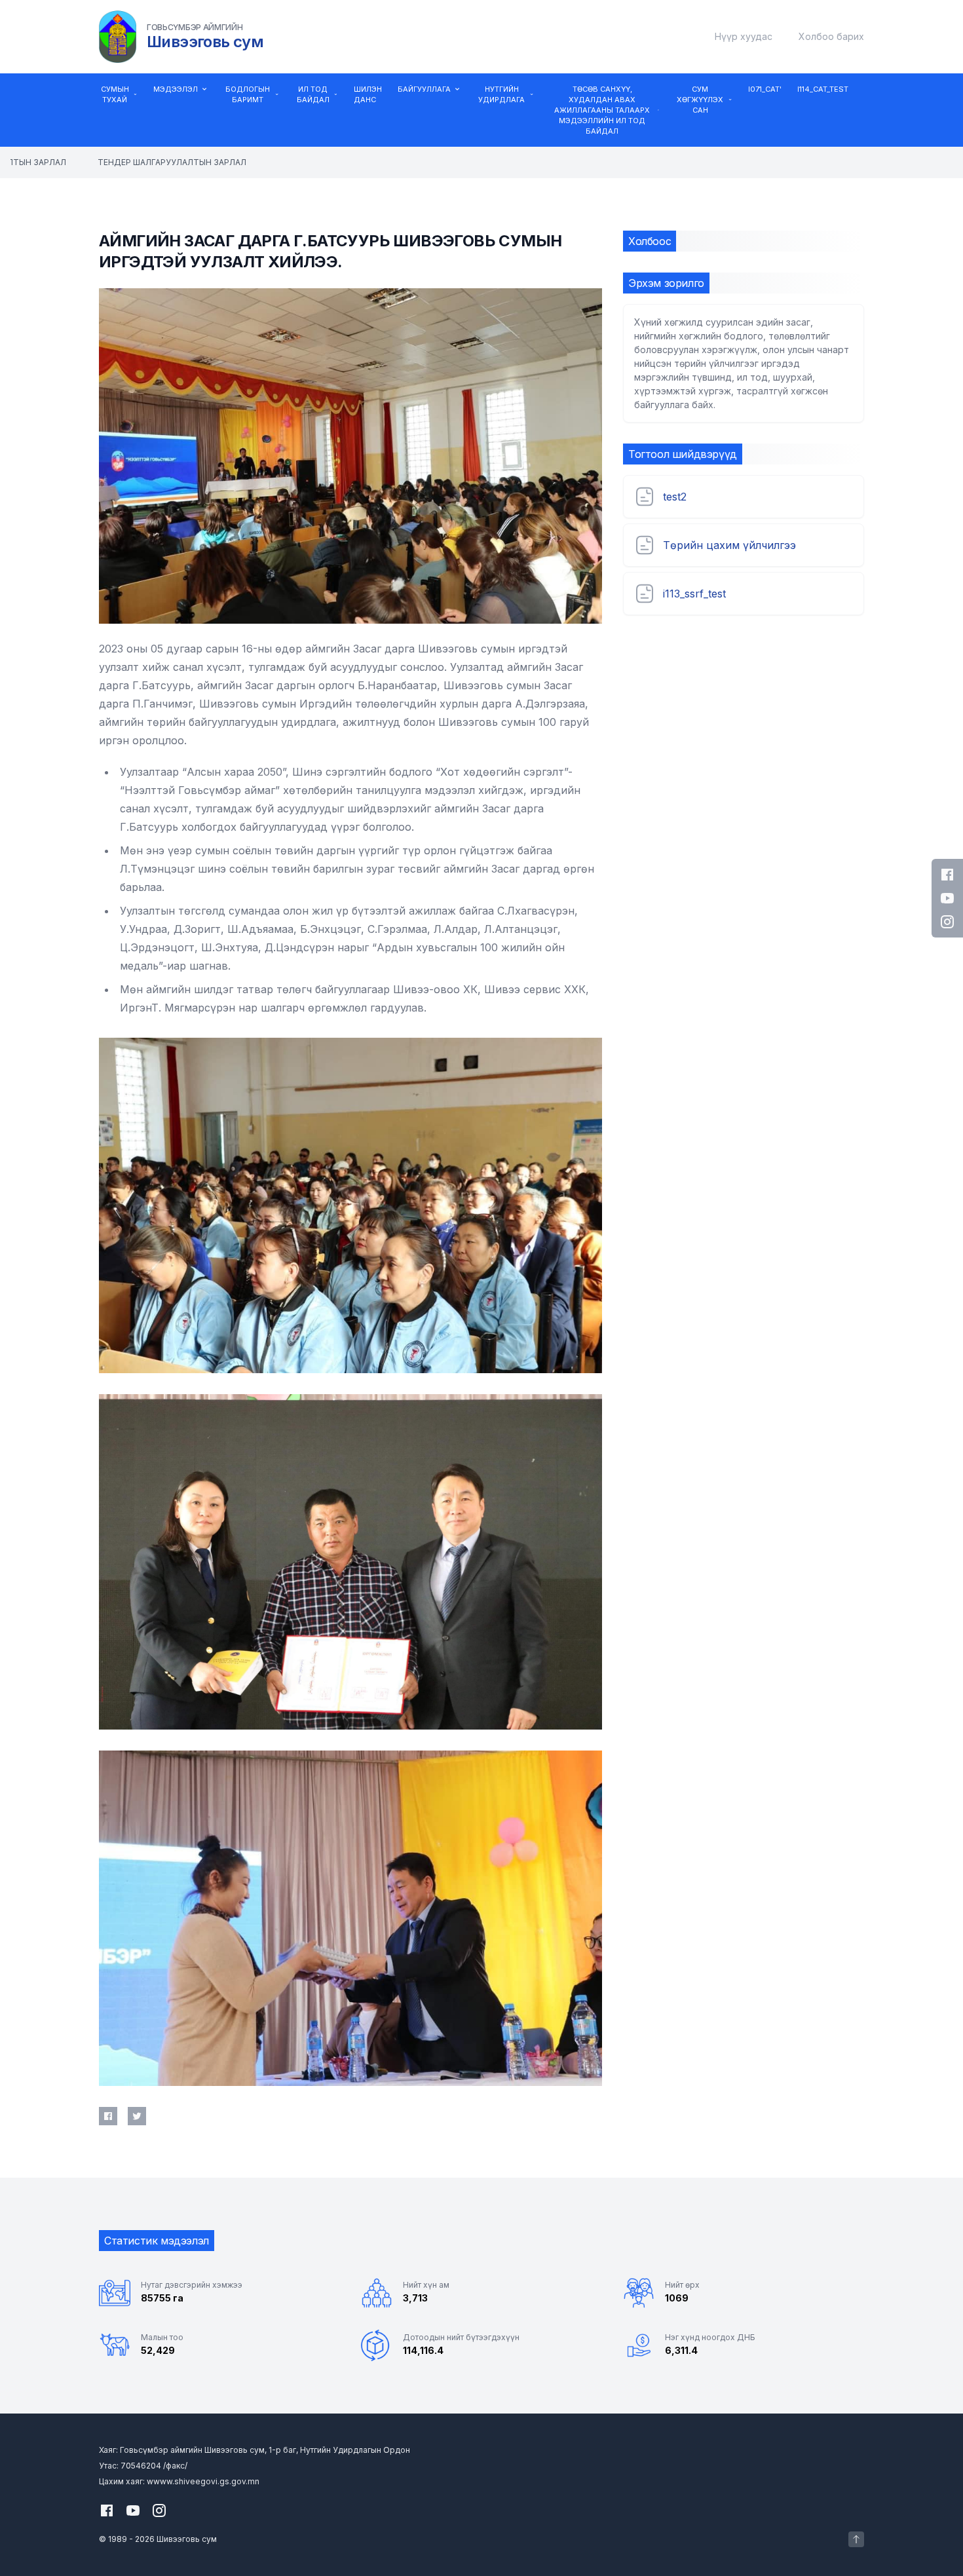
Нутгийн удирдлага (501, 94)
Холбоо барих (831, 36)
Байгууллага (424, 89)
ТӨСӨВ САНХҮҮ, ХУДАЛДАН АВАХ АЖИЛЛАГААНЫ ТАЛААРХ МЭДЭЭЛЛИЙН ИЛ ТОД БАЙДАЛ (602, 110)
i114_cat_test (823, 89)
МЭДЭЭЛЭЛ (176, 89)
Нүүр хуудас (744, 36)
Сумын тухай (115, 94)
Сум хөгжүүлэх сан (700, 100)
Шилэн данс (368, 94)
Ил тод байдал (313, 94)
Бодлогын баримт (248, 94)
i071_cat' (765, 89)
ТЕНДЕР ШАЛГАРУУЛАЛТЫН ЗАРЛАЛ (155, 162)
